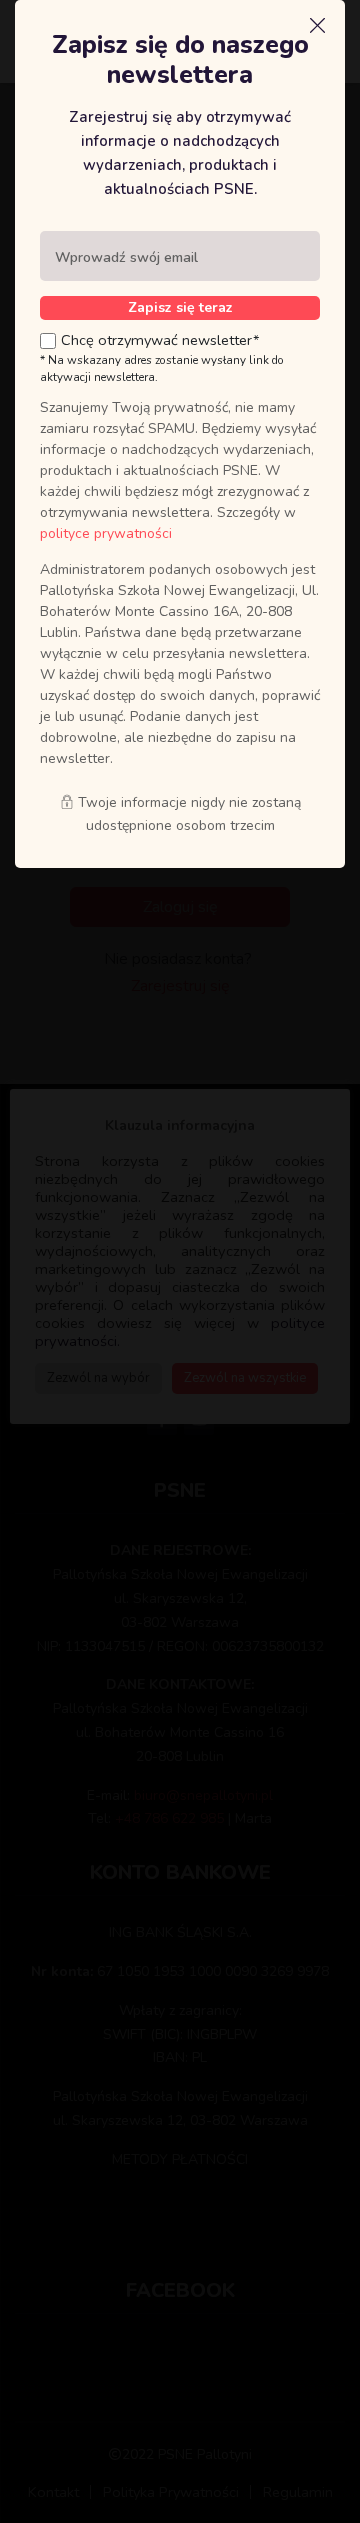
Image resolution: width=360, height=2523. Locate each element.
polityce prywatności (106, 533)
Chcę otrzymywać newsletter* (160, 340)
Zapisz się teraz (180, 307)
